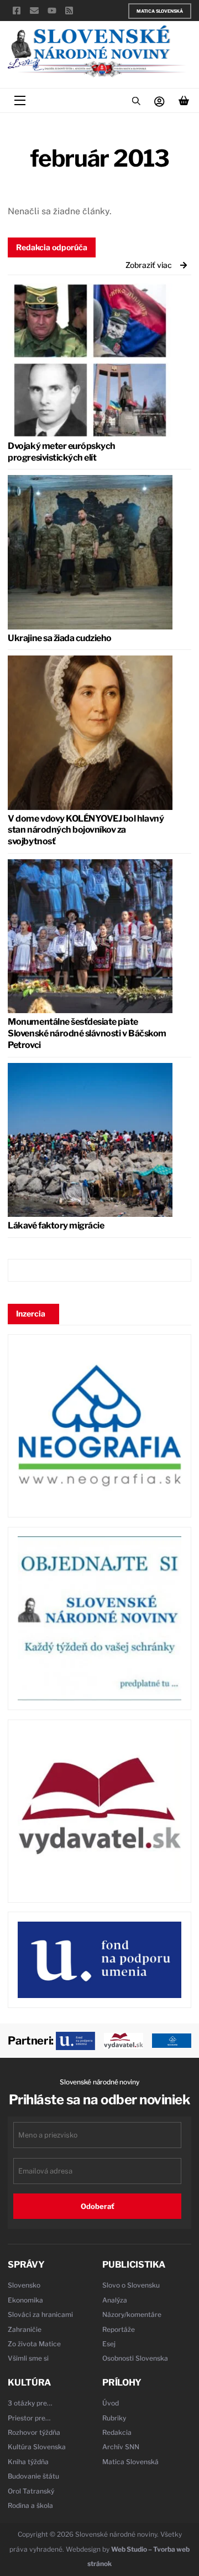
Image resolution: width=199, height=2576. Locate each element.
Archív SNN (121, 2447)
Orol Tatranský (31, 2491)
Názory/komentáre (132, 2314)
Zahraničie (25, 2329)
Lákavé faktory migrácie (56, 1225)
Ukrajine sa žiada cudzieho (60, 638)
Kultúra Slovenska (37, 2447)
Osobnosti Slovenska (135, 2358)
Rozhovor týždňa (34, 2432)
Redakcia (117, 2432)
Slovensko (24, 2285)
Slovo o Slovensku (131, 2285)
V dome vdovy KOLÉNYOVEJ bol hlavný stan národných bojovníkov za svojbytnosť (86, 830)
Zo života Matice (34, 2344)
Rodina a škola (30, 2505)
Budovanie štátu (33, 2476)
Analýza (115, 2300)
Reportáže (119, 2329)
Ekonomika (25, 2300)
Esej (109, 2344)
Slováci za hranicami (40, 2314)
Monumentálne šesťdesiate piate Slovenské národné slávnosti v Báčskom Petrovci (87, 1033)
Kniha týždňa (28, 2462)
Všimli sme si (28, 2358)
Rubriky (114, 2418)
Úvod (111, 2403)
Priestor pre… (29, 2418)
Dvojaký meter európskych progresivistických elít (61, 452)
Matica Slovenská (160, 11)
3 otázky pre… (30, 2403)
